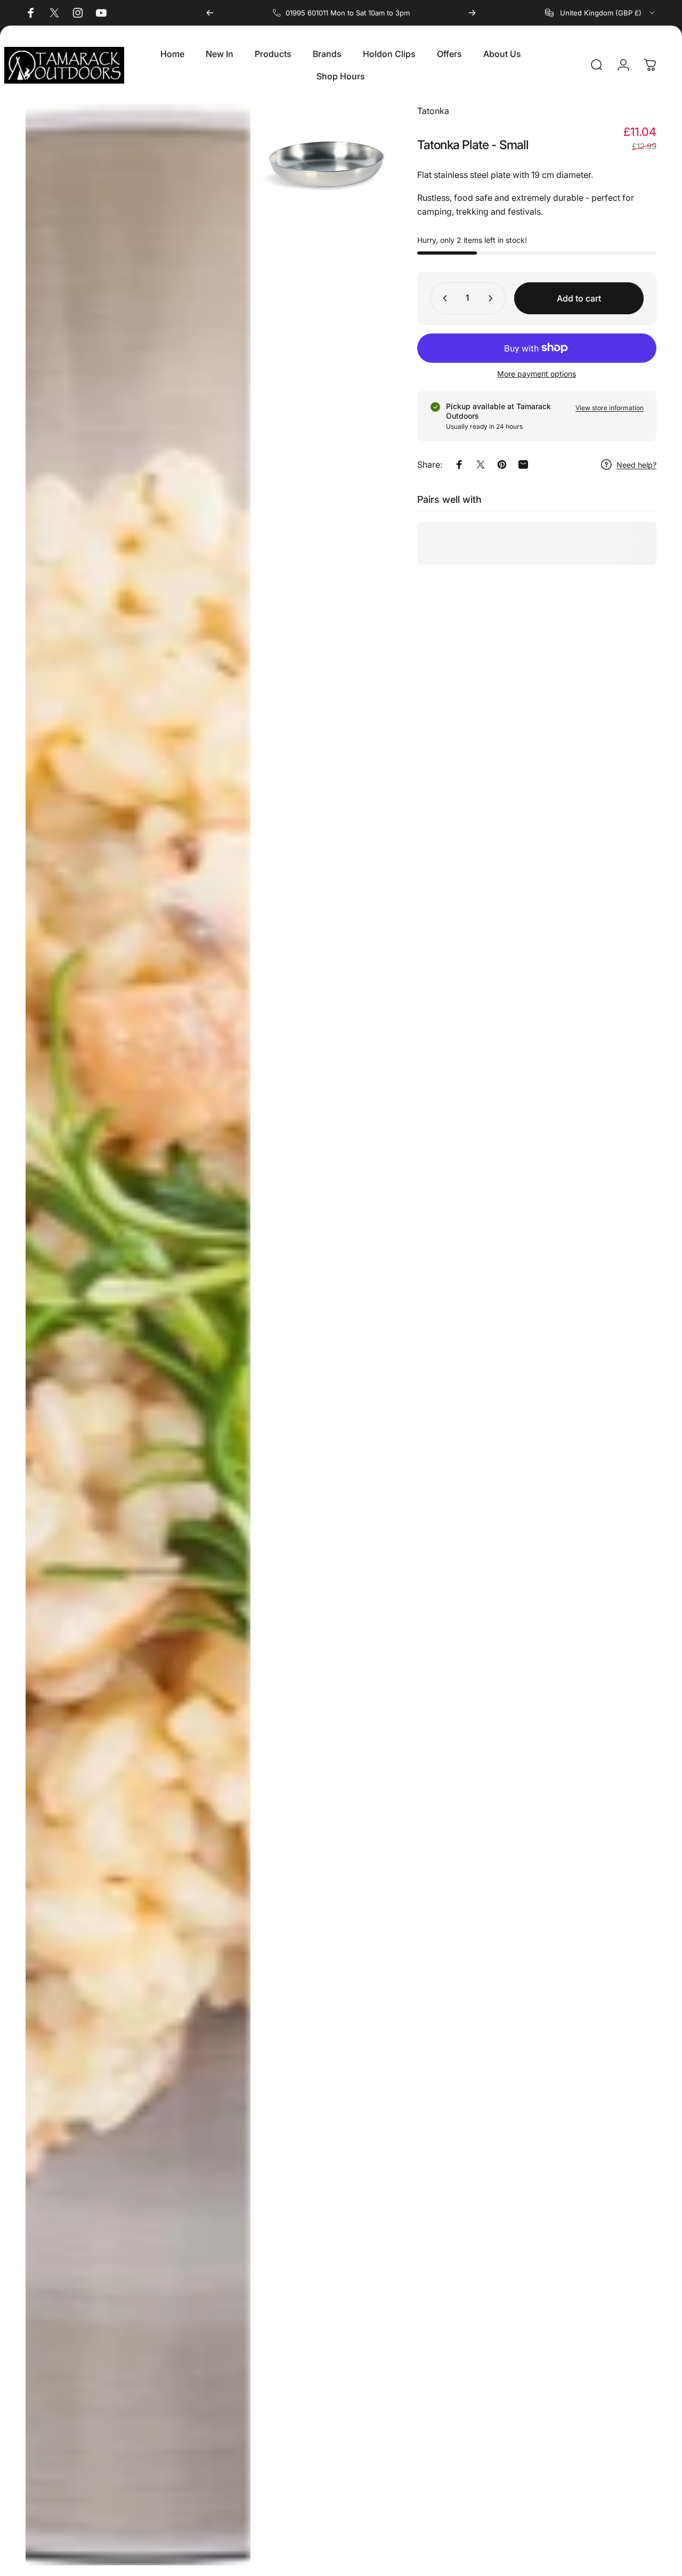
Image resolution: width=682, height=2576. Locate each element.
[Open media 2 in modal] (323, 166)
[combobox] (601, 13)
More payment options (537, 374)
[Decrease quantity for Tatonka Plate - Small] (443, 298)
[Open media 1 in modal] (138, 1335)
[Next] (472, 13)
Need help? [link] (636, 465)
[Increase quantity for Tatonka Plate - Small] (493, 298)
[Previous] (210, 13)
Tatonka (433, 111)
